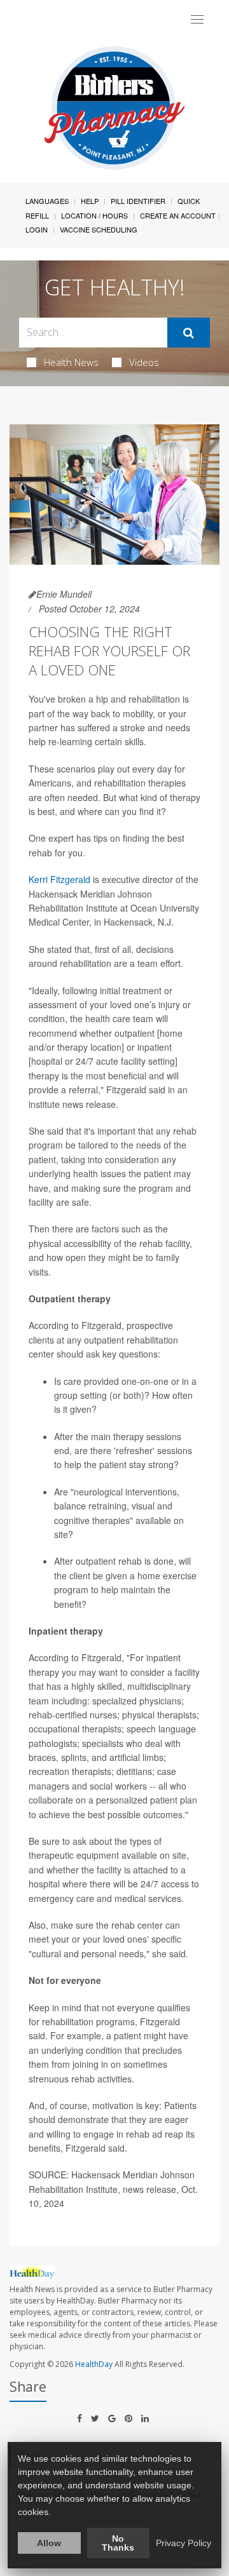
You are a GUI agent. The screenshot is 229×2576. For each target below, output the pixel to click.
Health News (71, 362)
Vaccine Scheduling (99, 229)
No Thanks (118, 2543)
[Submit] (189, 333)
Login (37, 229)
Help (90, 201)
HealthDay (94, 2364)
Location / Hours (94, 215)
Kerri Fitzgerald (59, 879)
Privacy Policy (184, 2543)
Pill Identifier (138, 201)
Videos (144, 362)
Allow (49, 2543)
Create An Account (178, 215)
